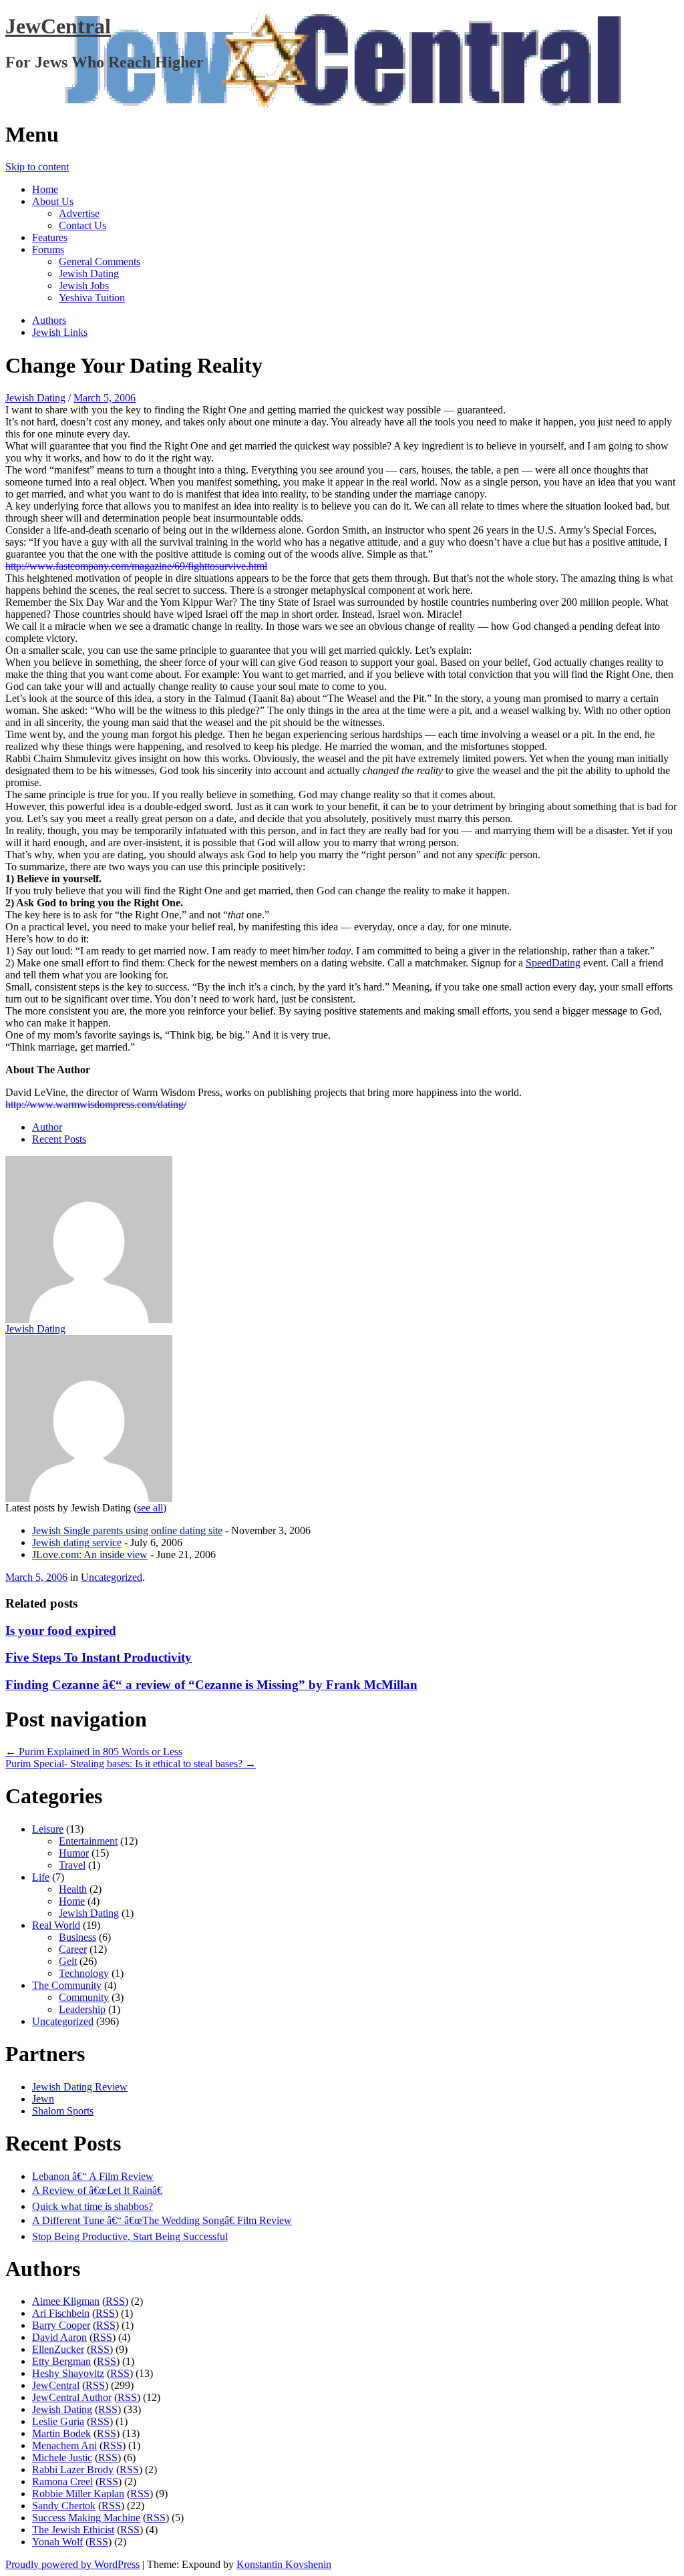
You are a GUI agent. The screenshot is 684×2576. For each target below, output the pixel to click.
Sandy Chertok (64, 2506)
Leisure (48, 1829)
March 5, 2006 (105, 398)
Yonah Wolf (57, 2542)
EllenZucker (58, 2349)
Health (73, 1889)
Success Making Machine (86, 2518)
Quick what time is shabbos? (93, 2206)
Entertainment (88, 1841)
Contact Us (82, 225)
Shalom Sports (63, 2111)
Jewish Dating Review (80, 2087)
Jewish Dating (89, 273)
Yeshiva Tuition (92, 298)
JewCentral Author (72, 2397)
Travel (72, 1865)
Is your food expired (61, 1631)
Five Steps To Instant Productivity (99, 1657)
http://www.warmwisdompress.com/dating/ (96, 1104)
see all (150, 1508)
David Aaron (59, 2337)
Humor (74, 1853)
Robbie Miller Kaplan (78, 2494)
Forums (48, 249)
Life (41, 1877)
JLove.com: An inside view (90, 1554)
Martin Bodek (61, 2433)
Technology (84, 1973)
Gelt (68, 1961)
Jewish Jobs (84, 286)
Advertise (79, 213)
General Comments (100, 261)
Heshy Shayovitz (68, 2373)
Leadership (82, 2009)
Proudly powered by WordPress (72, 2564)
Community (84, 1997)
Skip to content (37, 167)
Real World (56, 1925)
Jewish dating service (77, 1542)
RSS (115, 2301)
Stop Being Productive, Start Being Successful (130, 2236)
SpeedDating (553, 963)
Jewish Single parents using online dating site (127, 1530)
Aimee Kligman (66, 2301)
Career (73, 1949)
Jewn (43, 2099)
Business (77, 1937)
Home (45, 189)
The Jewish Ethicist (73, 2530)
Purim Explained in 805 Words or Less (94, 1752)
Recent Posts (59, 1139)
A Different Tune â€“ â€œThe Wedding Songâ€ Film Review (162, 2220)
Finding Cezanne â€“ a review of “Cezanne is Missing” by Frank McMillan (211, 1685)
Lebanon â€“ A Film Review (93, 2176)
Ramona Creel (62, 2481)
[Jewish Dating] (91, 1239)
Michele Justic (62, 2457)
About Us (53, 201)
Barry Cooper (61, 2325)
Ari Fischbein (61, 2313)
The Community (67, 1985)
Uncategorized (112, 1577)
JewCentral (58, 26)
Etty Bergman (61, 2361)
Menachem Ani (64, 2445)
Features (50, 237)
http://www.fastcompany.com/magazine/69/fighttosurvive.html (136, 566)
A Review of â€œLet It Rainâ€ (97, 2190)
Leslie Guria (58, 2421)
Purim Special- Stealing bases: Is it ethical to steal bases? (131, 1764)
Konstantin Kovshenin (284, 2564)
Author (47, 1127)
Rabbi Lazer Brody (73, 2469)
